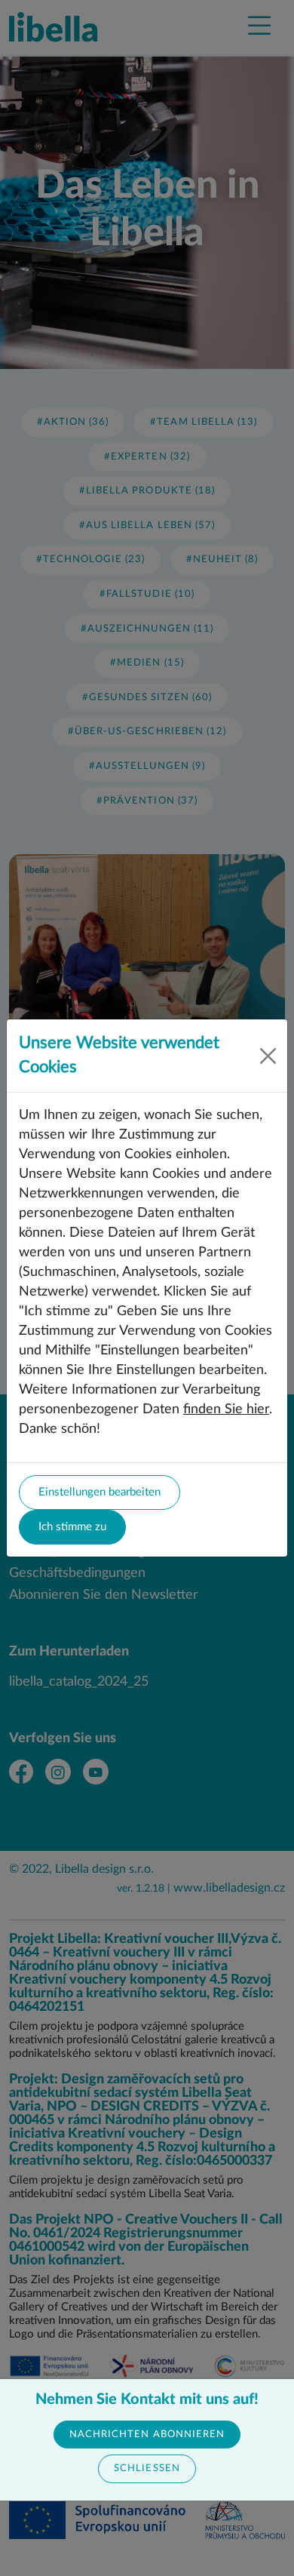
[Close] (268, 1056)
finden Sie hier (226, 1409)
